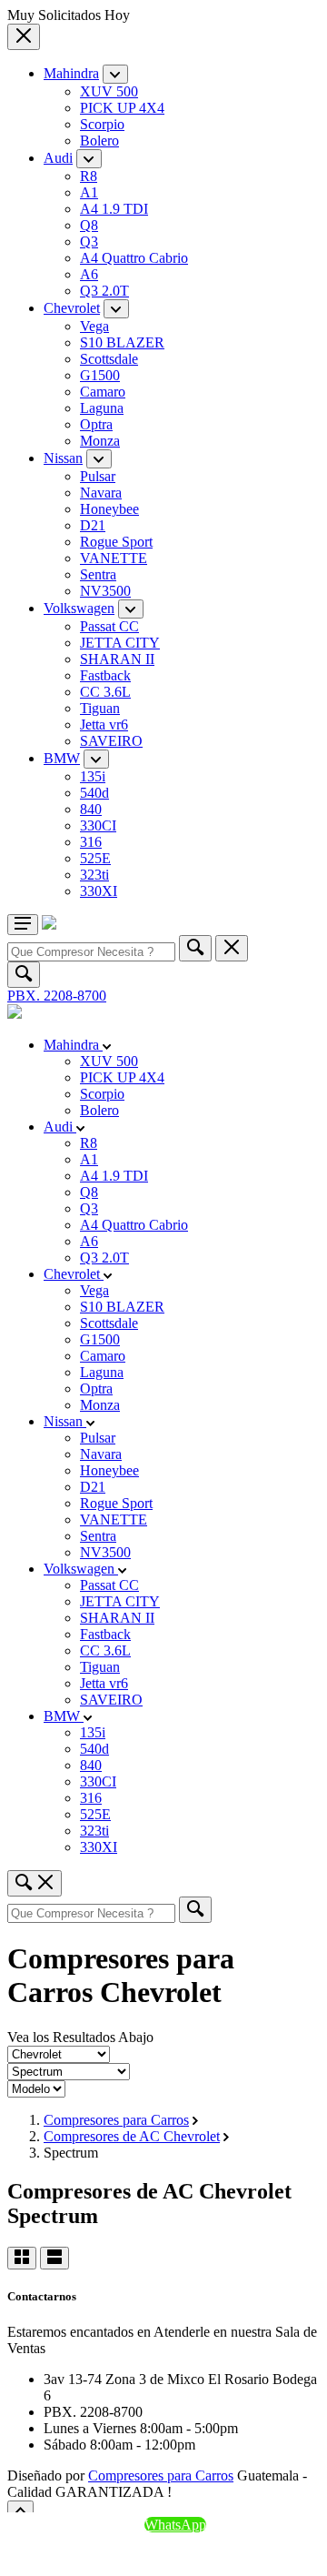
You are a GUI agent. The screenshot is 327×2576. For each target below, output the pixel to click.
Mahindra (71, 73)
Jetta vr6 (104, 724)
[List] (54, 2258)
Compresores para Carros (116, 2120)
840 (91, 809)
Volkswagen (79, 608)
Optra (96, 424)
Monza (100, 441)
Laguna (102, 408)
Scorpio (102, 124)
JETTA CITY (120, 643)
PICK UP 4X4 (122, 108)
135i (93, 776)
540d (94, 793)
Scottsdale (109, 359)
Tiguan (100, 708)
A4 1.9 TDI (114, 209)
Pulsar (98, 476)
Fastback (105, 675)
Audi (58, 158)
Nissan (63, 458)
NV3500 (105, 591)
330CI (98, 825)
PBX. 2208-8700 (57, 996)
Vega (94, 326)
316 (91, 842)
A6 (89, 274)
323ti (94, 875)
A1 (89, 192)
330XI (99, 891)
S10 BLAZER (122, 342)
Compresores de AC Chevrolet (132, 2136)
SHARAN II (117, 659)
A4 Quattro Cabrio (134, 258)
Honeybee (109, 509)
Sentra (98, 574)
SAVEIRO (111, 741)
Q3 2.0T (104, 291)
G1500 (100, 375)
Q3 (89, 241)
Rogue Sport (116, 542)
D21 (93, 525)
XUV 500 (109, 91)
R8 (89, 176)
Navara (101, 493)
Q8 (89, 225)
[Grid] (22, 2258)
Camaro (103, 392)
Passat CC (109, 626)
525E (95, 858)
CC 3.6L (105, 692)
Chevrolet (72, 308)
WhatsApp (175, 2525)
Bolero (99, 141)
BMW (62, 758)
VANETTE (114, 558)
